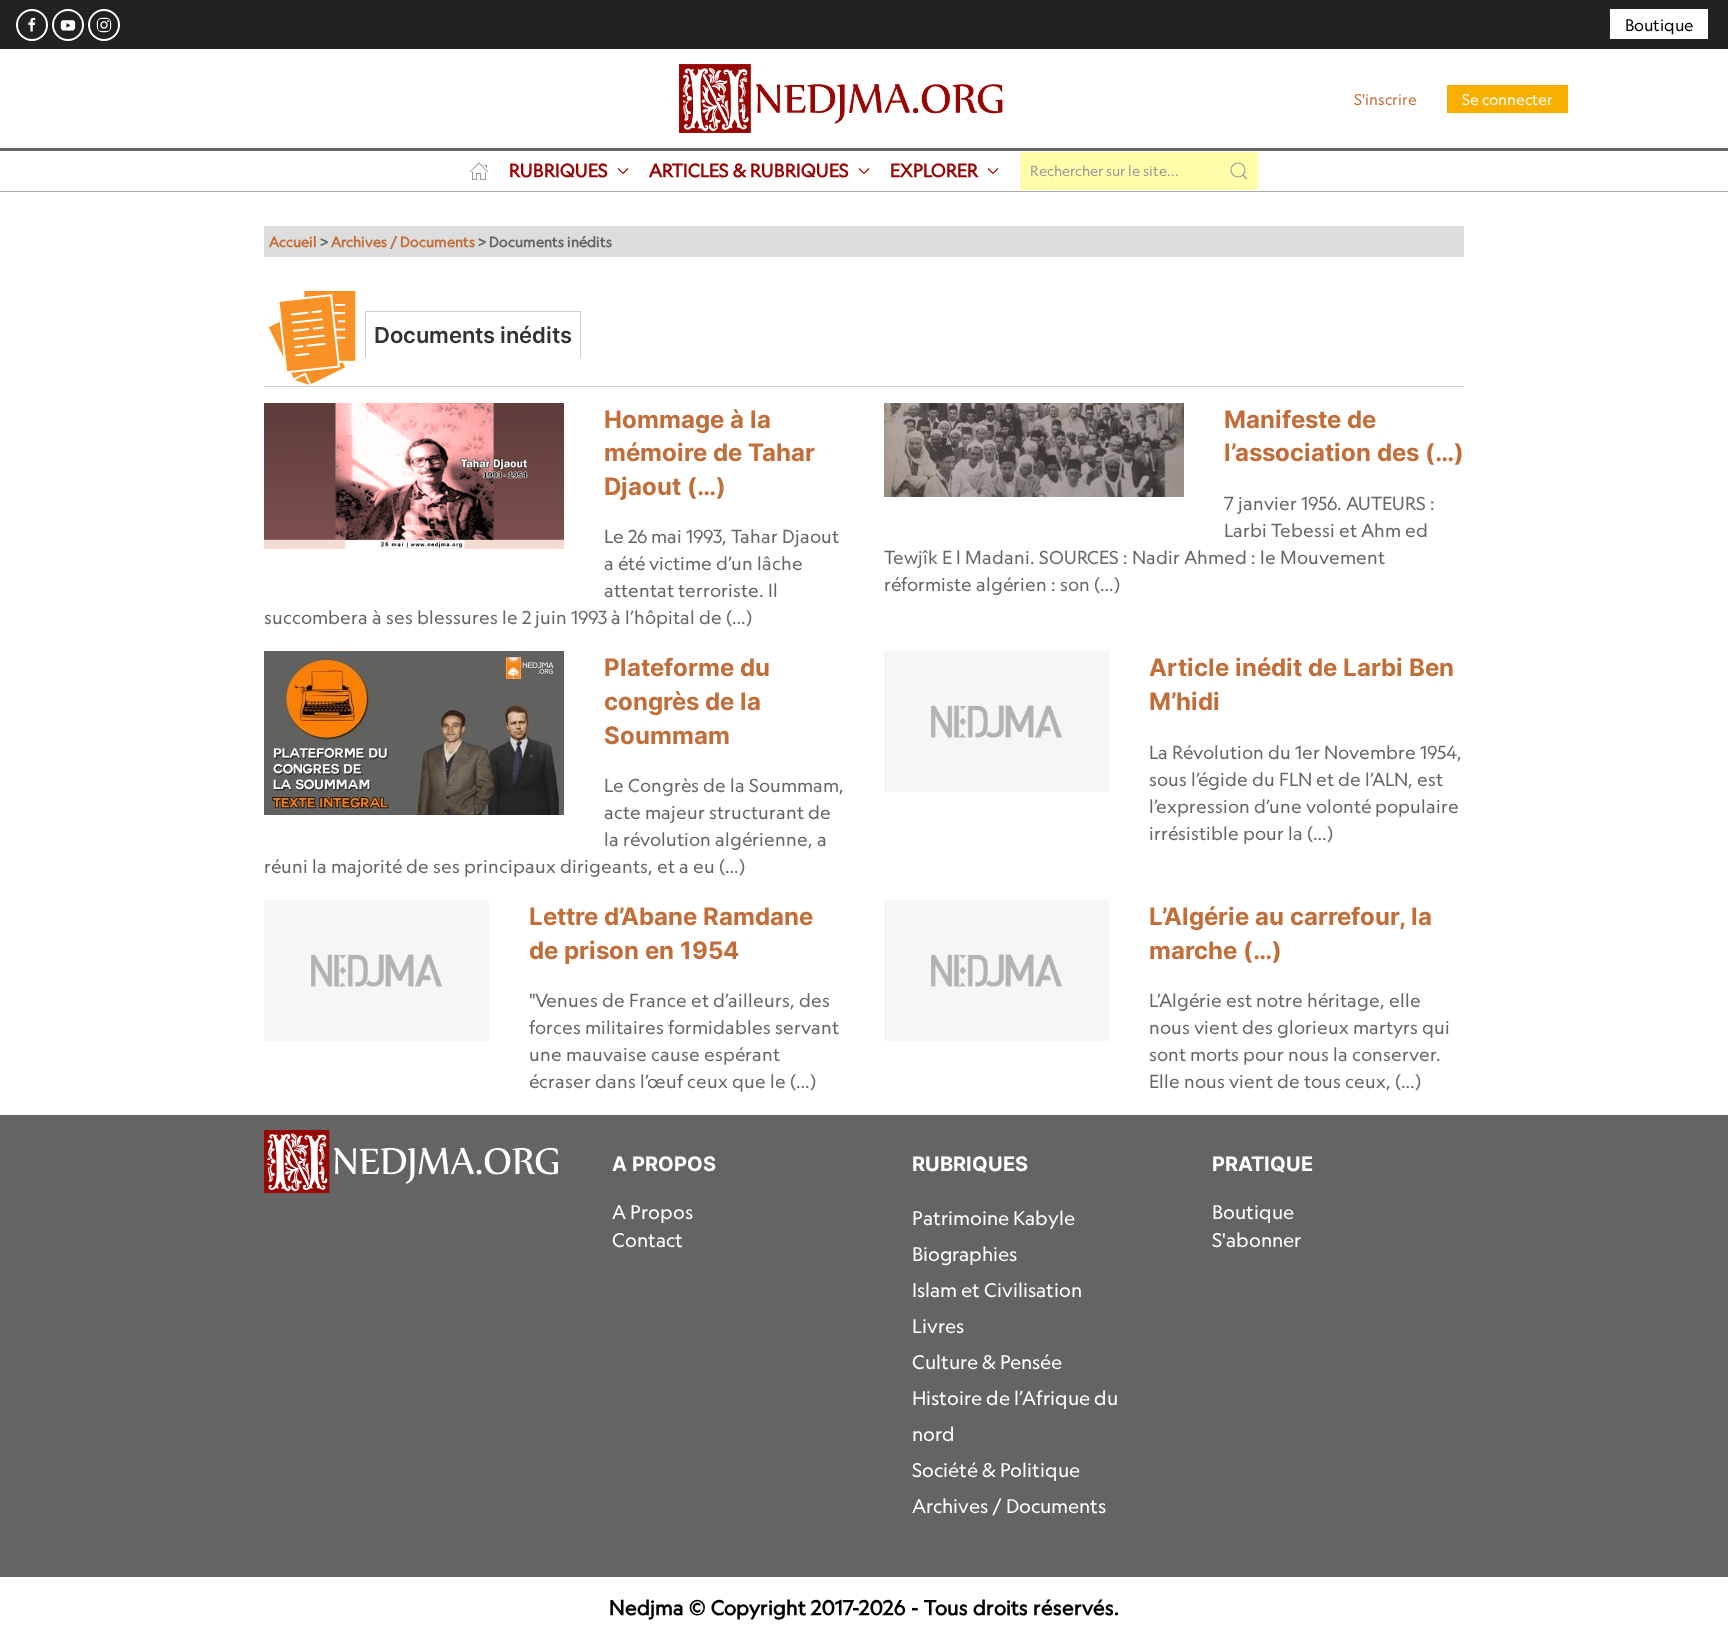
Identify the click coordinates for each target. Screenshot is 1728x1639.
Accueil (293, 241)
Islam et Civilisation (997, 1290)
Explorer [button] (934, 170)
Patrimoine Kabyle (993, 1218)
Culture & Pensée (987, 1362)
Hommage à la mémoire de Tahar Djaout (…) (709, 453)
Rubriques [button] (558, 170)
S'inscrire (1385, 99)
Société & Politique (996, 1470)
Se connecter (1507, 99)
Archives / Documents (403, 241)
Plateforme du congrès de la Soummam (687, 701)
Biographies (964, 1254)
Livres (938, 1326)
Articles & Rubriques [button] (749, 170)
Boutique (1659, 25)
